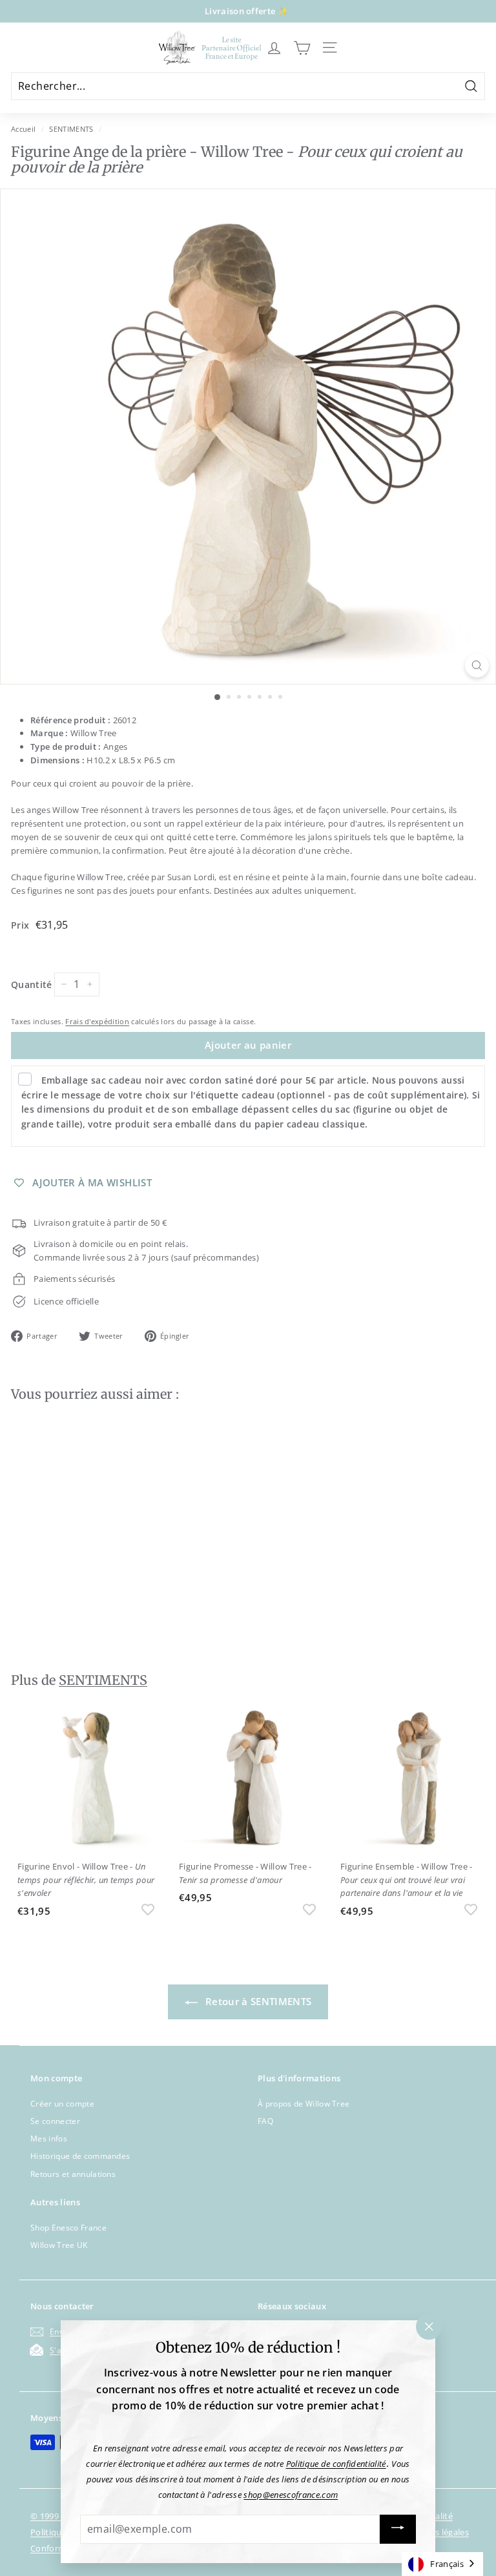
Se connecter (55, 2121)
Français (447, 2564)
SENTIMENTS (71, 129)
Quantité (32, 984)
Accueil (23, 129)
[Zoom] (477, 665)
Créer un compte (62, 2104)
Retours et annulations (73, 2174)
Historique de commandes (80, 2156)
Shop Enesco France (68, 2228)
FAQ (265, 2121)
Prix (22, 925)
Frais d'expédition (97, 1021)
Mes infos (49, 2138)
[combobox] (442, 2564)
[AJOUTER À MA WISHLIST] (148, 1623)
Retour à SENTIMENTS (257, 2001)
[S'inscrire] (398, 2529)
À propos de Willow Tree (304, 2104)
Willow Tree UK (59, 2245)
